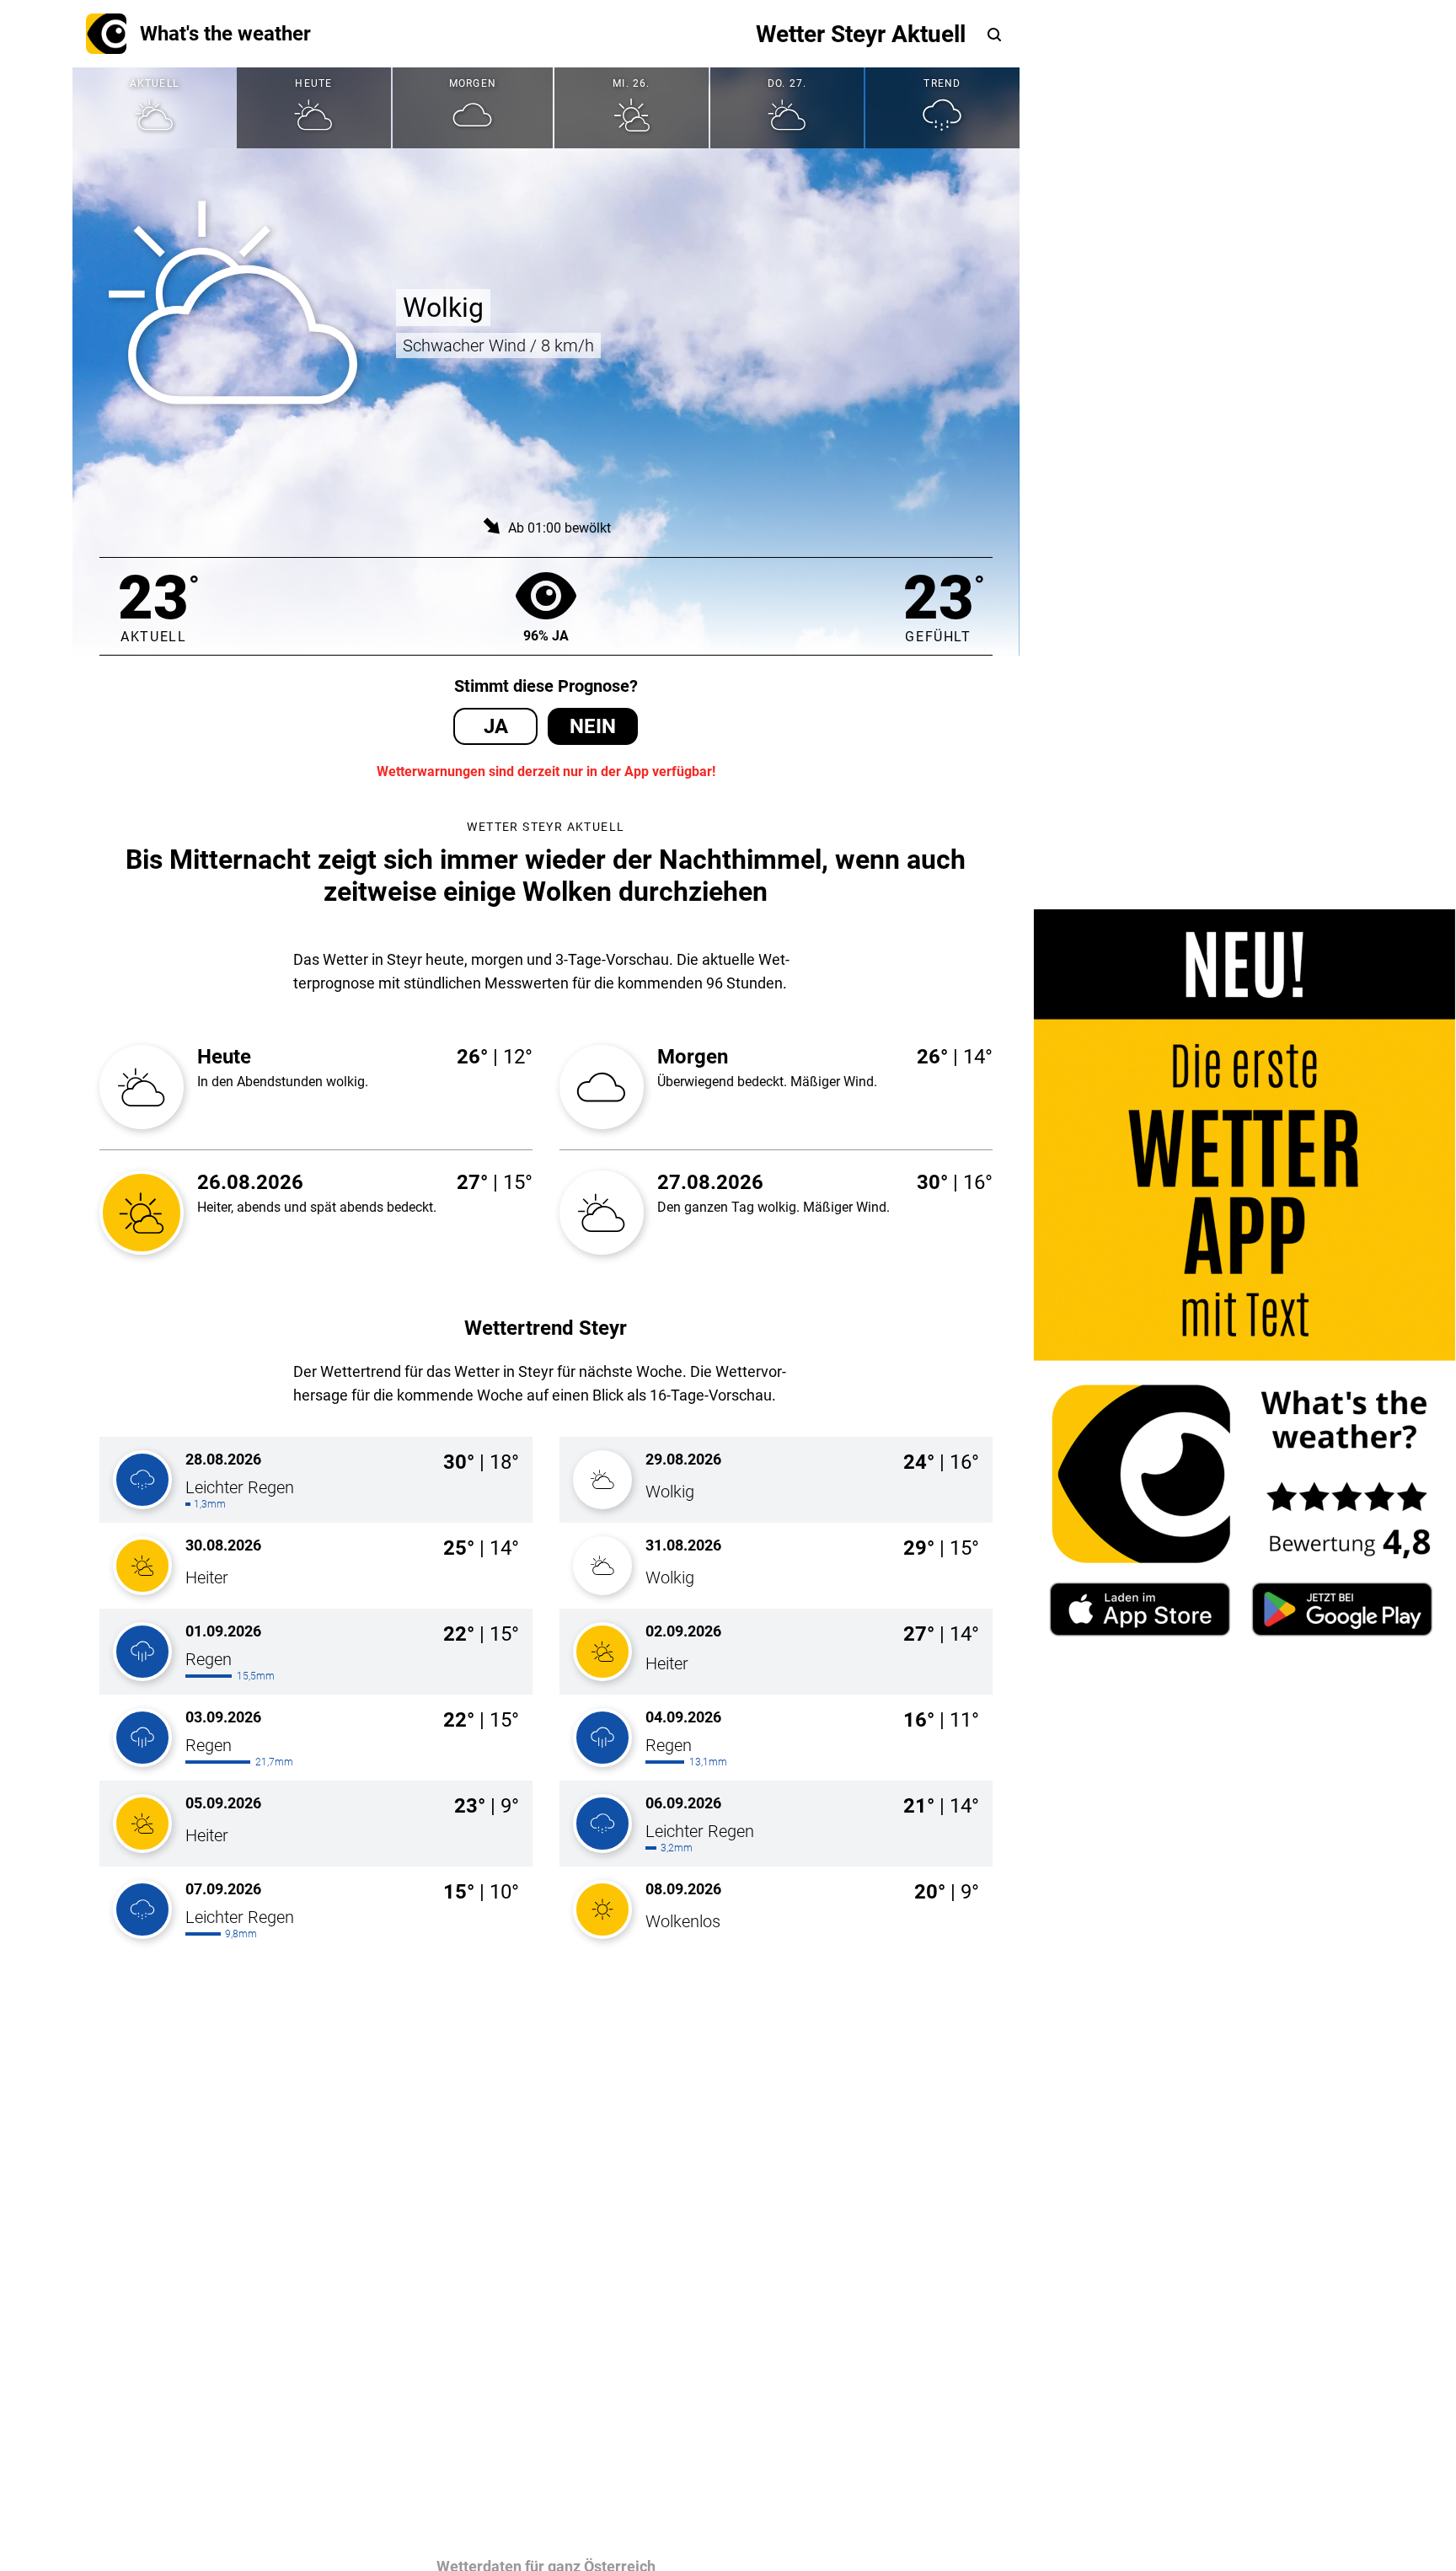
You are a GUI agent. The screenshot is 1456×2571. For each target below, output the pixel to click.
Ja (496, 726)
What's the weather (225, 34)
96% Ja (546, 636)
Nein (593, 726)
